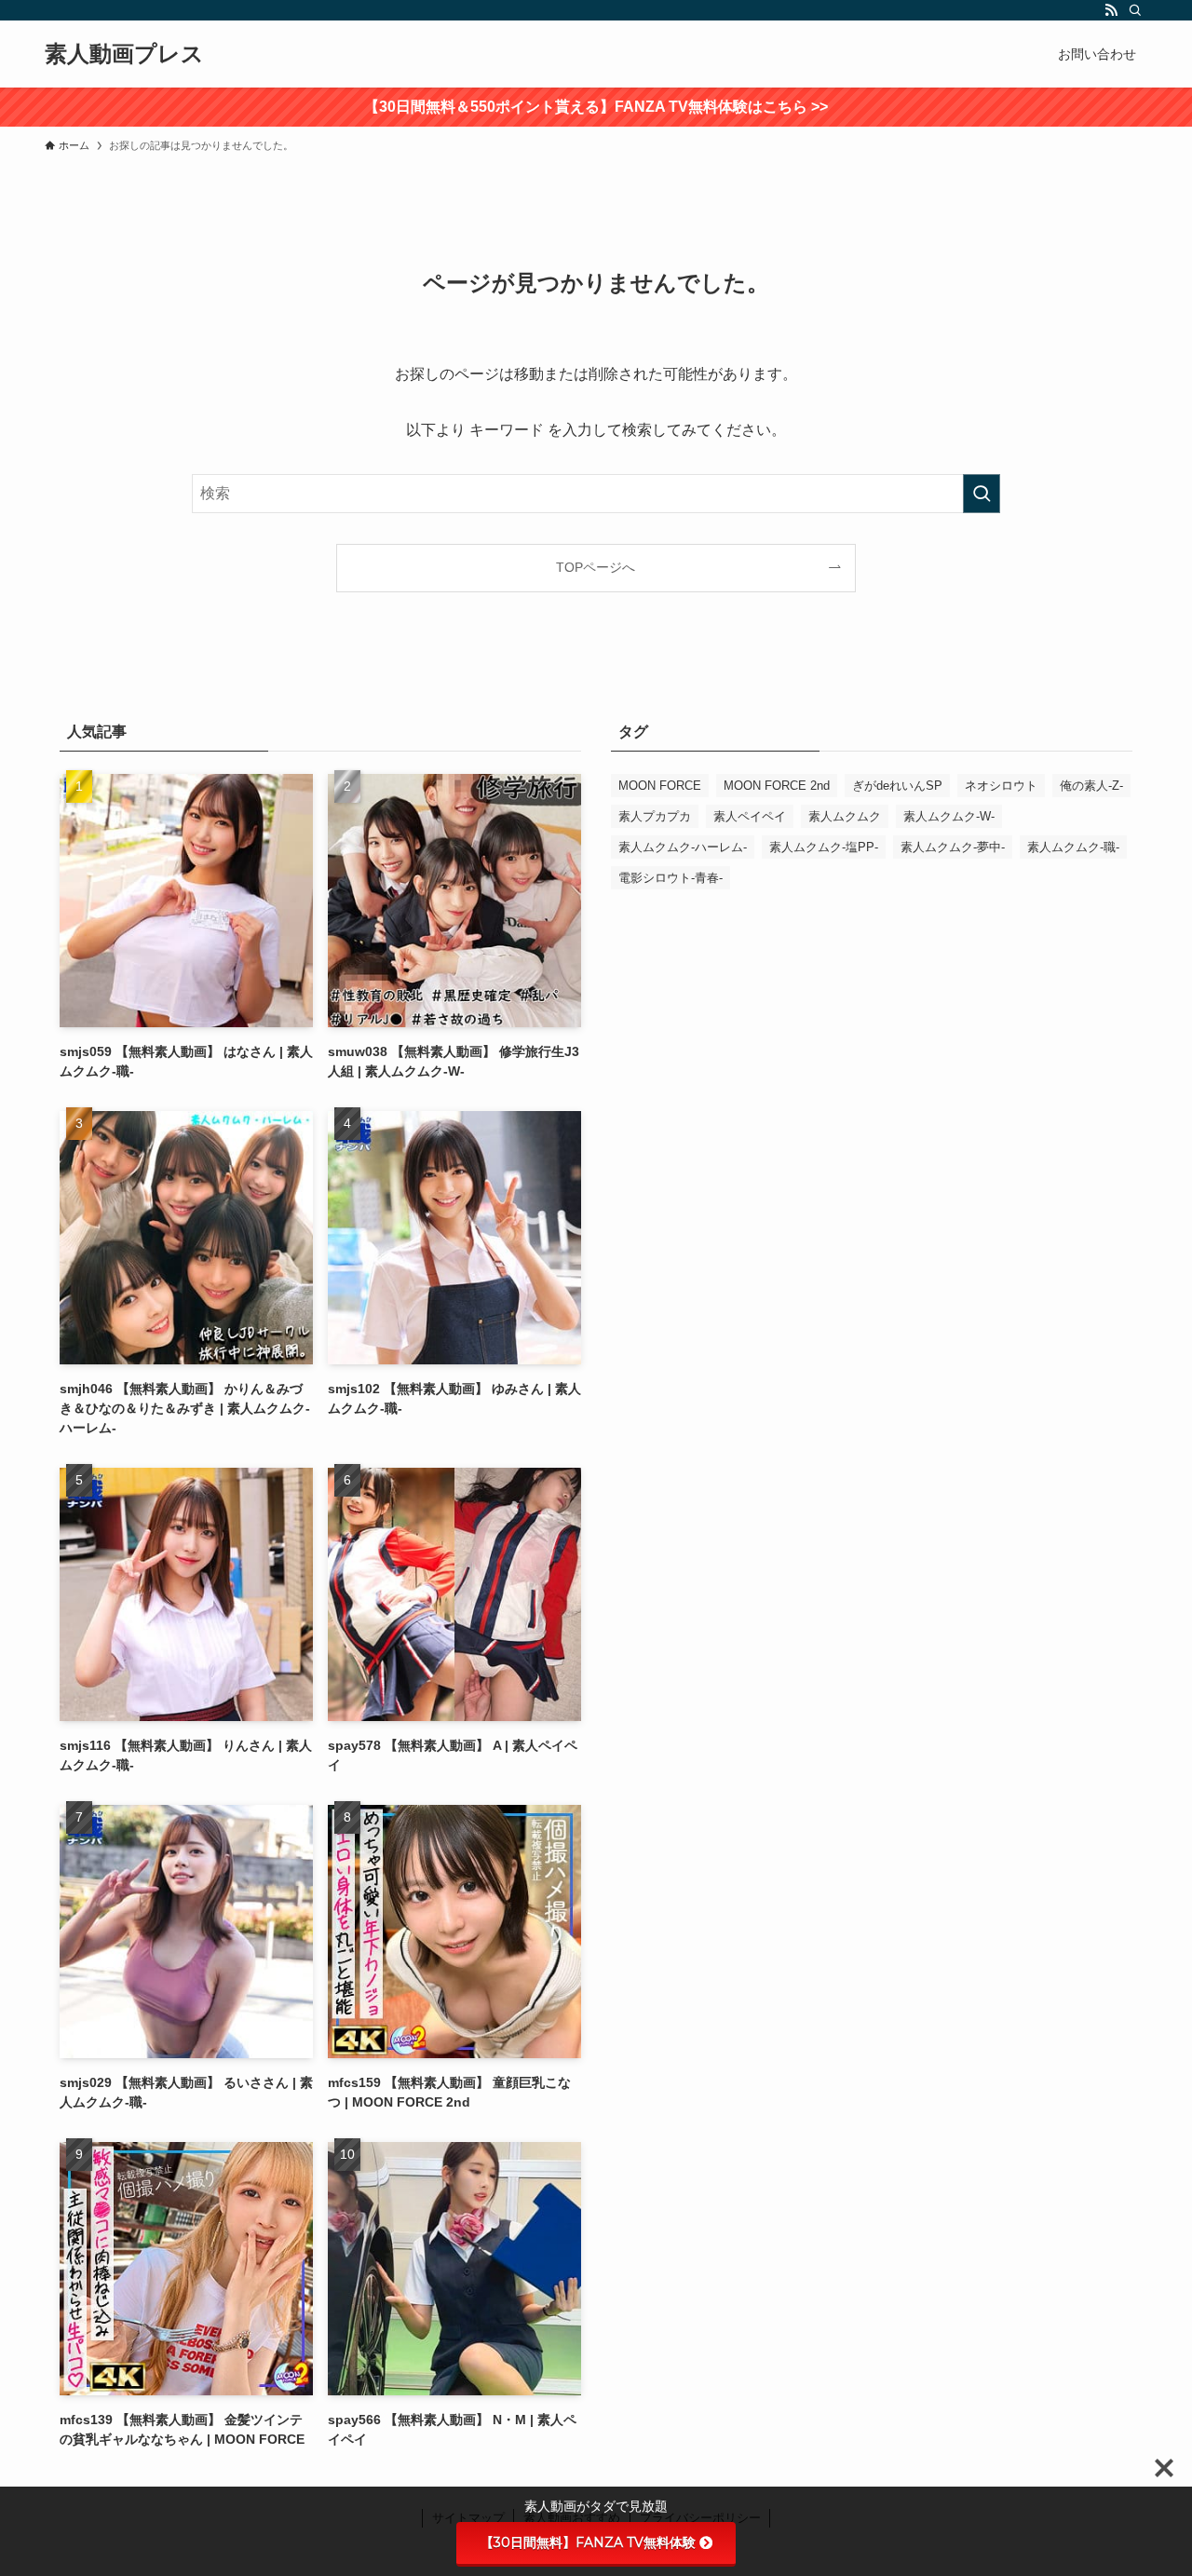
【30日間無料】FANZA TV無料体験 (588, 2542)
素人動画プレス (124, 54)
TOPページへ (596, 567)
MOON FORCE (660, 786)
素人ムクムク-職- (1073, 847)
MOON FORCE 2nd (777, 786)
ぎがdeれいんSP (897, 786)
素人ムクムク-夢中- (953, 847)
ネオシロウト (1001, 786)
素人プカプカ (655, 816)
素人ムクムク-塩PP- (824, 847)
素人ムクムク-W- (949, 816)
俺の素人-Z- (1091, 786)
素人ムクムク (845, 816)
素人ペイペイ (750, 816)
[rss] (1111, 10)
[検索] (1135, 10)
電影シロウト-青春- (670, 878)
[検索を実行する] (982, 494)
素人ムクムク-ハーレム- (683, 847)
